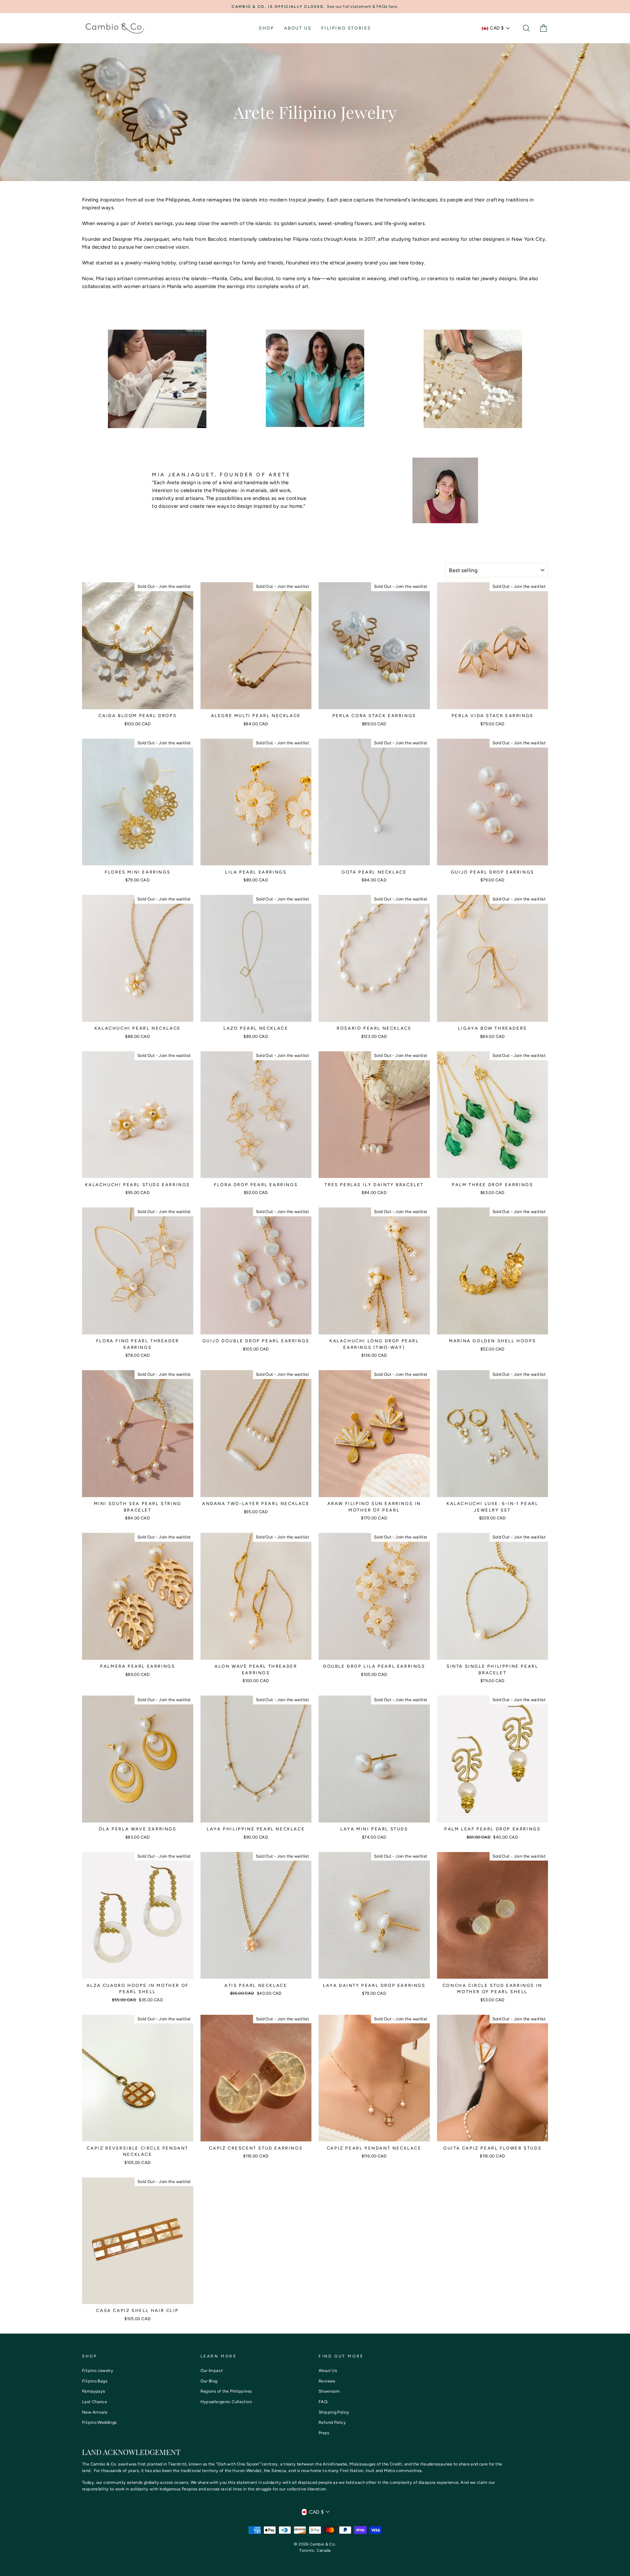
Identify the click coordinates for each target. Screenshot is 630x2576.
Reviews (327, 2381)
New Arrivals (95, 2412)
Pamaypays (94, 2391)
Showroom (329, 2391)
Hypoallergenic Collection (226, 2402)
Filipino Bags (95, 2381)
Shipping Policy (334, 2412)
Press (324, 2433)
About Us (298, 28)
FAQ (323, 2402)
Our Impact (212, 2370)
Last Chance (94, 2402)
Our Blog (209, 2381)
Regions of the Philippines (226, 2391)
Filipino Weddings (99, 2422)
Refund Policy (332, 2422)
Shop (266, 28)
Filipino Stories (346, 28)
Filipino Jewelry (98, 2370)
